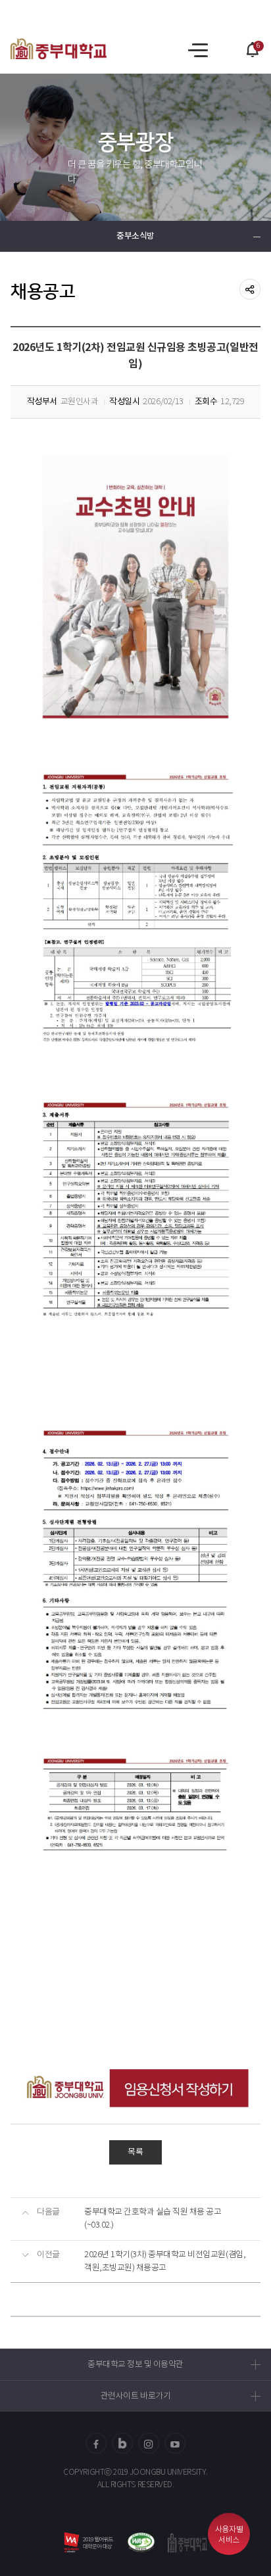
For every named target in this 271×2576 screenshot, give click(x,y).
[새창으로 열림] (141, 2542)
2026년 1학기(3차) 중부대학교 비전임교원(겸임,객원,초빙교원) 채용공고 (165, 2261)
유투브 (175, 2443)
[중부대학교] (59, 49)
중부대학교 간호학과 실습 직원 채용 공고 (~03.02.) (153, 2219)
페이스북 (96, 2443)
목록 (135, 2152)
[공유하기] (250, 289)
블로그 (122, 2443)
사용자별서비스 (229, 2535)
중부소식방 (135, 236)
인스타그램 (149, 2443)
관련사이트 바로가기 (135, 2396)
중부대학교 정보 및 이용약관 (135, 2365)
